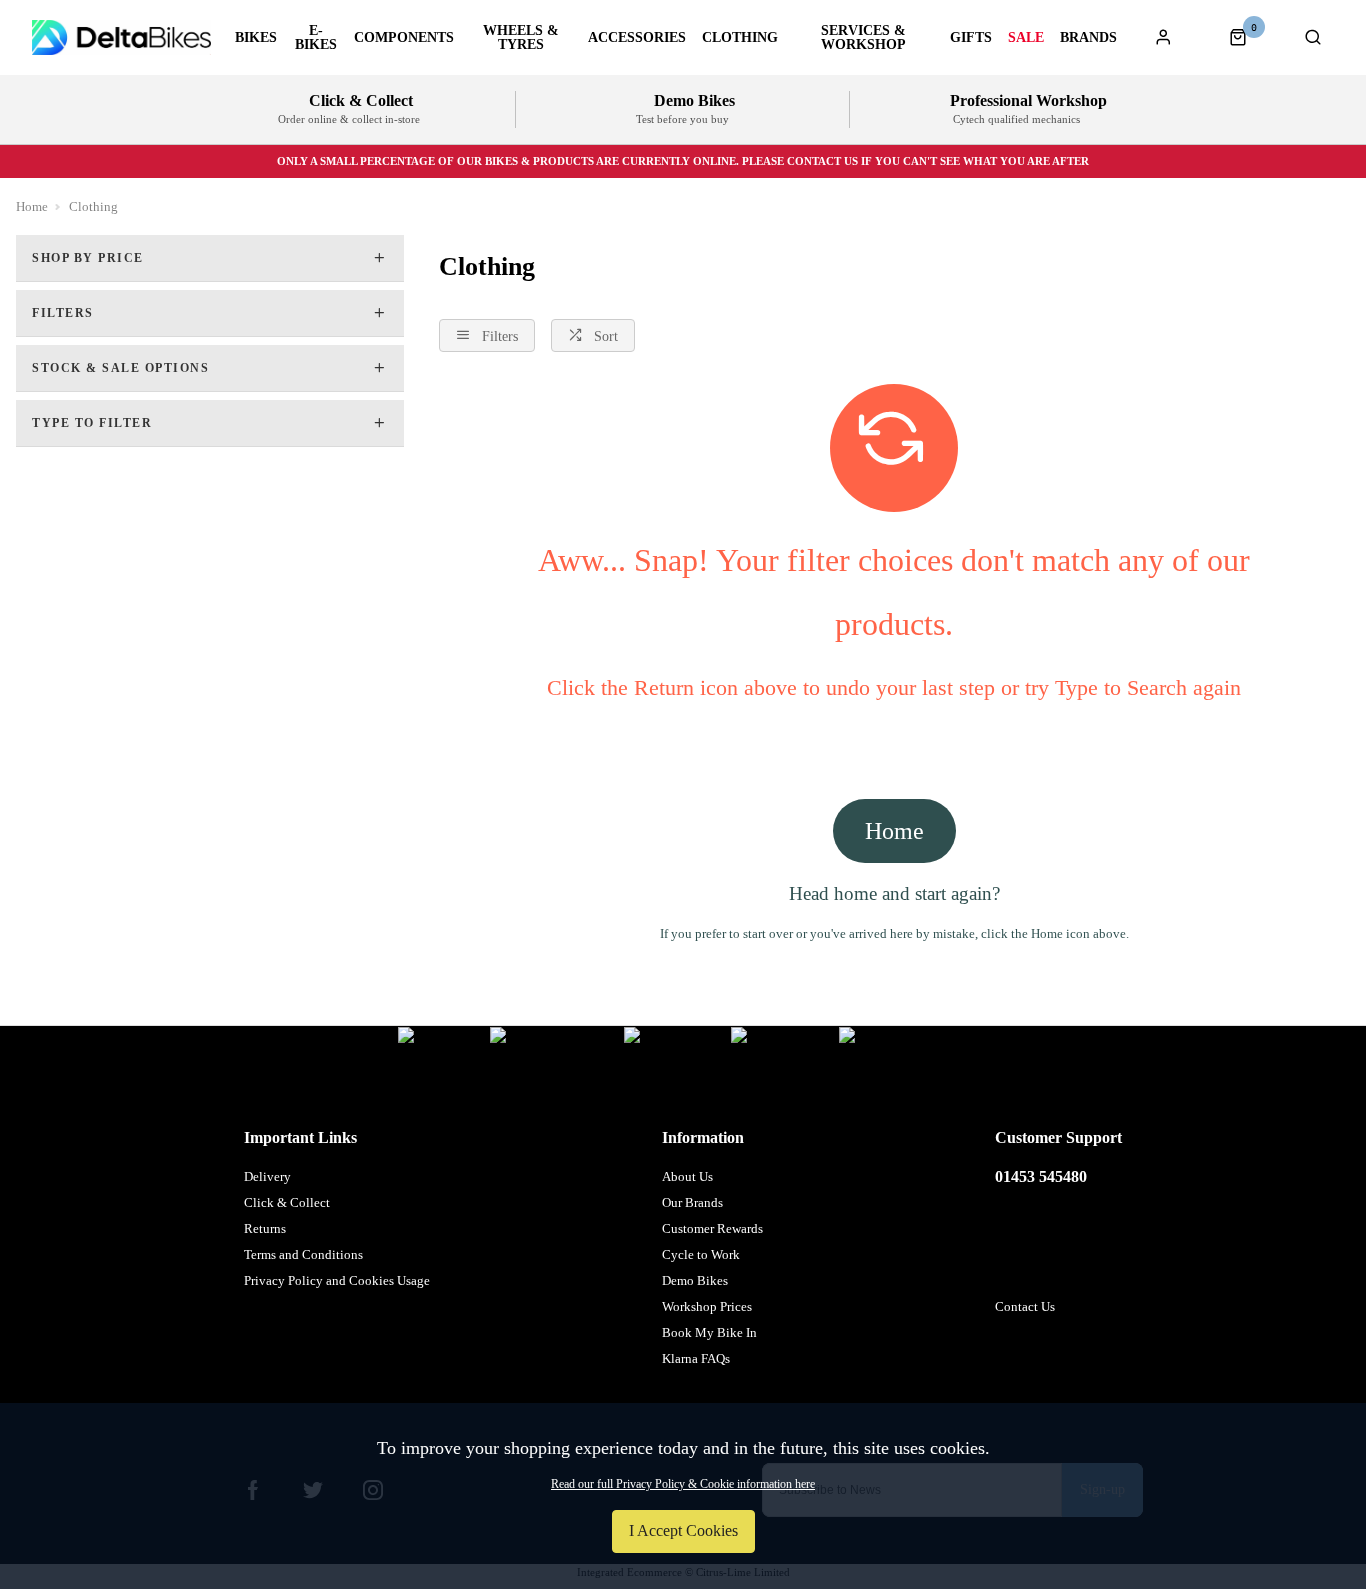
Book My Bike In (709, 1332)
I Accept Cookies (683, 1530)
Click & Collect (287, 1202)
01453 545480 (1041, 1176)
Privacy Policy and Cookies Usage (337, 1280)
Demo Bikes (695, 1280)
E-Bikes (316, 38)
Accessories (637, 38)
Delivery (267, 1176)
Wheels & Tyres (521, 38)
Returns (265, 1228)
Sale (1026, 38)
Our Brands (692, 1202)
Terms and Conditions (303, 1254)
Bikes (256, 38)
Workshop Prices (707, 1306)
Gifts (971, 38)
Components (404, 38)
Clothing (740, 38)
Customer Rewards (712, 1228)
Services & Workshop (863, 38)
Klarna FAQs (696, 1358)
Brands (1088, 38)
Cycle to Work (701, 1254)
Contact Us (1025, 1306)
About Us (687, 1176)
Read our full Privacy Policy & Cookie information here (683, 1484)
